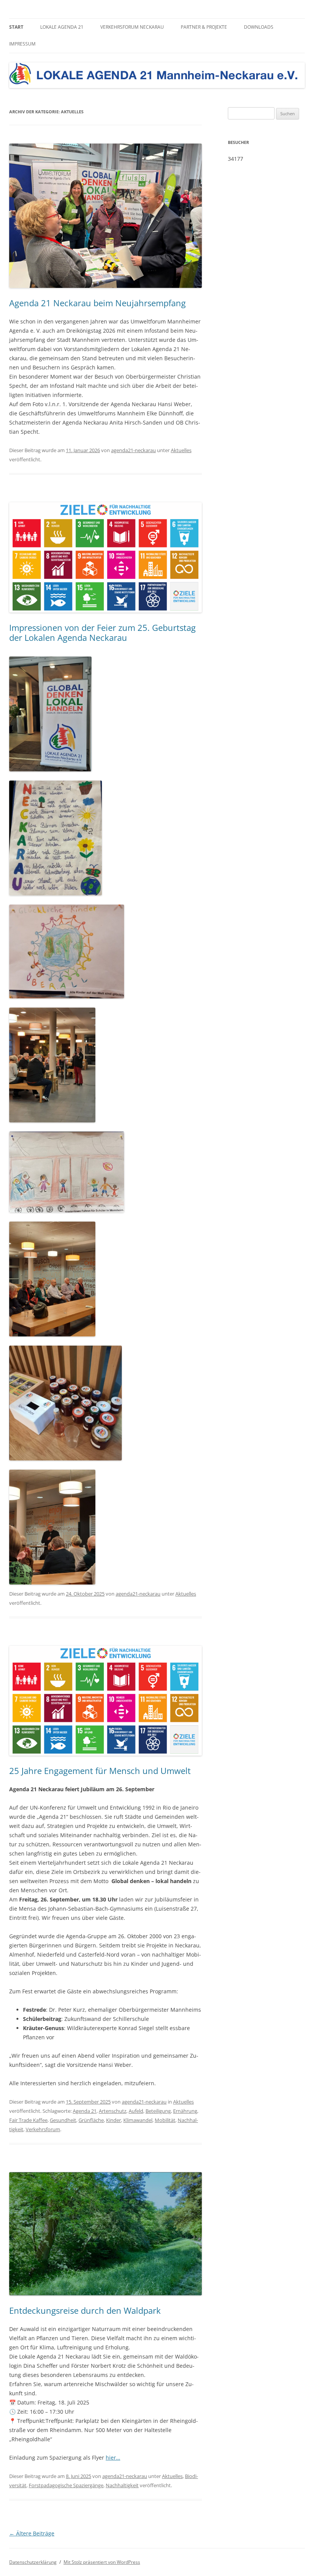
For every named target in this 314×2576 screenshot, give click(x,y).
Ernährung (185, 2111)
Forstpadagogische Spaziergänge (66, 2485)
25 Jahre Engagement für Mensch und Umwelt (100, 1771)
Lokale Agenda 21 (62, 27)
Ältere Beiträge (32, 2533)
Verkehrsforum (43, 2129)
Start (16, 27)
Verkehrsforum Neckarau (132, 27)
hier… (113, 2458)
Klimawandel (138, 2120)
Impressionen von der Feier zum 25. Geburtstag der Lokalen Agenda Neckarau (102, 632)
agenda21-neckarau (133, 450)
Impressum (22, 44)
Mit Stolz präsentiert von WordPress (102, 2562)
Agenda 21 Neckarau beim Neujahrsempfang (97, 303)
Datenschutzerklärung (33, 2562)
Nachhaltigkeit (122, 2485)
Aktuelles (181, 450)
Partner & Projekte (204, 27)
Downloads (259, 27)
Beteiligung (158, 2111)
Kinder (114, 2120)
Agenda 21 (85, 2111)
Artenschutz (113, 2111)
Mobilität (165, 2120)
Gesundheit (63, 2120)
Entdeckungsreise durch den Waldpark (85, 2310)
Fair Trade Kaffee (28, 2120)
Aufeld (136, 2111)
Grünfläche (91, 2120)
